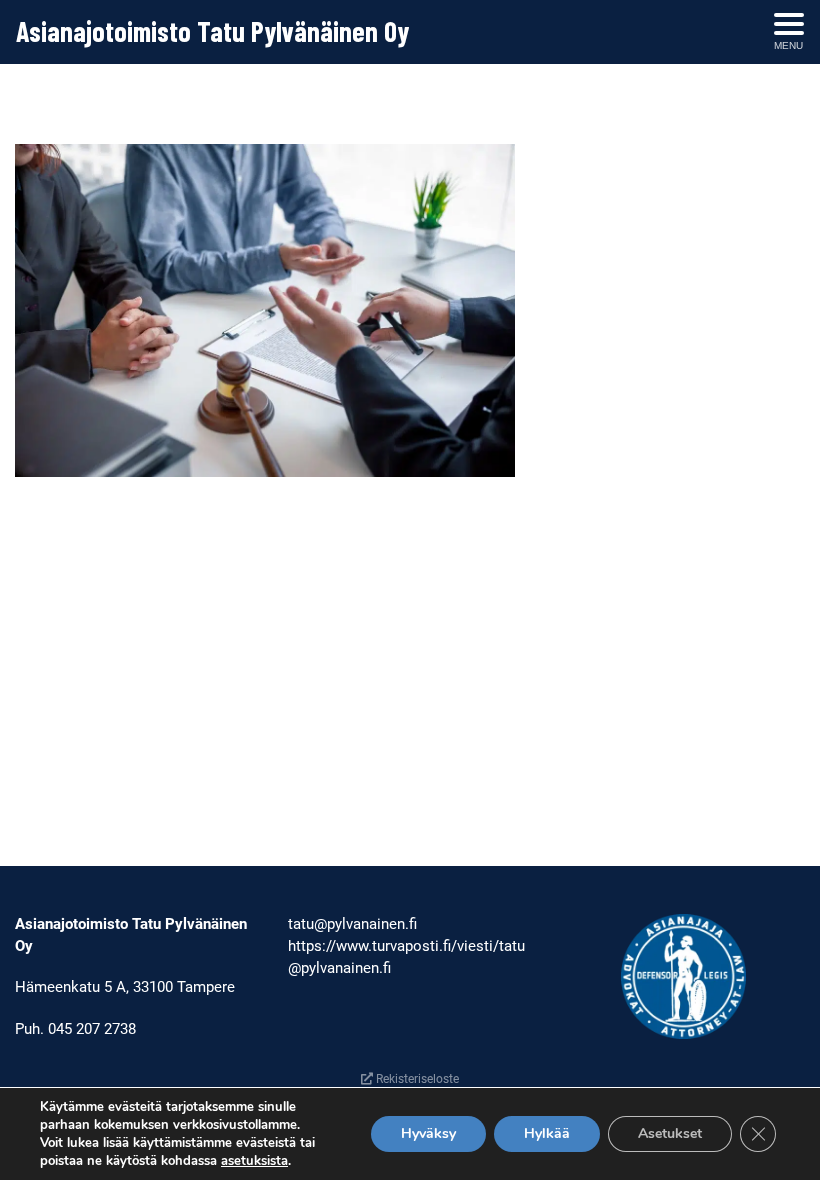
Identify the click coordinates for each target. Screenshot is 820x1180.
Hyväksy (428, 1133)
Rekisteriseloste (416, 1079)
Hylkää (547, 1133)
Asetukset (670, 1133)
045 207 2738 (92, 1029)
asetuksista (254, 1161)
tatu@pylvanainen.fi (352, 924)
